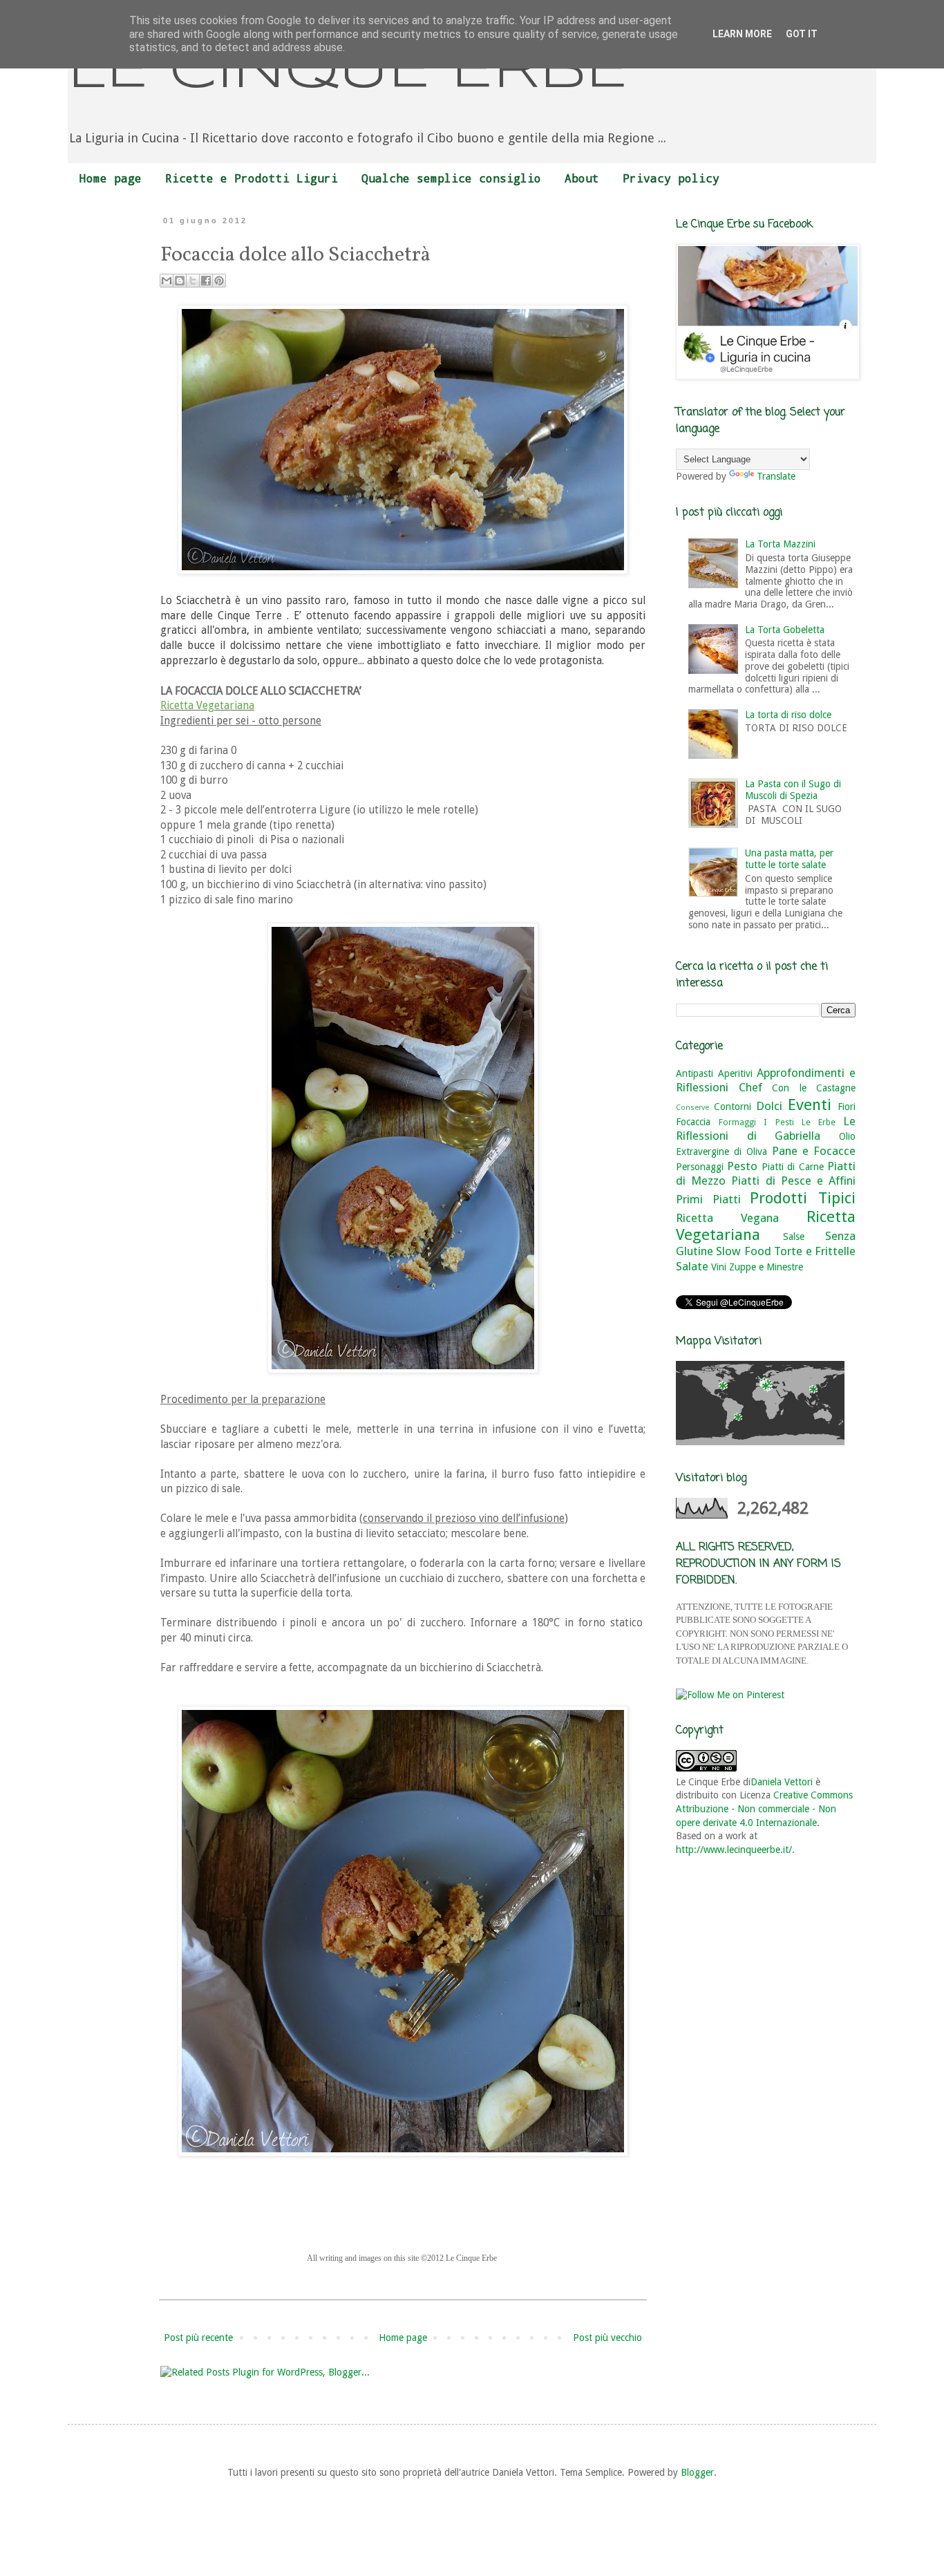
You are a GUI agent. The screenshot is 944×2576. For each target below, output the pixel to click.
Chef (751, 1087)
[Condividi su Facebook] (206, 281)
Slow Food (743, 1251)
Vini (719, 1267)
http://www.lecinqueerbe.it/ (734, 1850)
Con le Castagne (814, 1088)
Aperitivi (735, 1073)
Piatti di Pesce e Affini (793, 1181)
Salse (794, 1237)
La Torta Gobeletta (785, 630)
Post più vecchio (607, 2338)
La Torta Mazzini (780, 544)
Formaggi (737, 1122)
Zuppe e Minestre (766, 1267)
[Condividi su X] (193, 281)
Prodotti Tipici (803, 1198)
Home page (111, 178)
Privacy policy (671, 178)
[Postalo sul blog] (180, 281)
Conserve (692, 1108)
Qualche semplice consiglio (451, 178)
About (582, 178)
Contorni (733, 1107)
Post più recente (198, 2338)
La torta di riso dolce (788, 715)
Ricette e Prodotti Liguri (252, 178)
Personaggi (700, 1167)
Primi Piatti (708, 1199)
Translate (776, 476)
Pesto (742, 1166)
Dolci (769, 1106)
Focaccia (693, 1122)
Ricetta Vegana (727, 1218)
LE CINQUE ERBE (348, 72)
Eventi (810, 1104)
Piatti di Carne (793, 1167)
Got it (802, 34)
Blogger (697, 2472)
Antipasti (695, 1073)
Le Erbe (819, 1122)
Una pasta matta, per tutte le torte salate (789, 859)
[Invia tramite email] (167, 281)
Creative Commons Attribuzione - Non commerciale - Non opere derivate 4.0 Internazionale (764, 1808)
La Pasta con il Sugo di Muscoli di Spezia (793, 790)
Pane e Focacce (814, 1151)
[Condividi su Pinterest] (219, 281)
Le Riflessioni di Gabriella (766, 1129)
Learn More (742, 34)
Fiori (847, 1107)
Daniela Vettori (782, 1782)
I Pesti (778, 1122)
